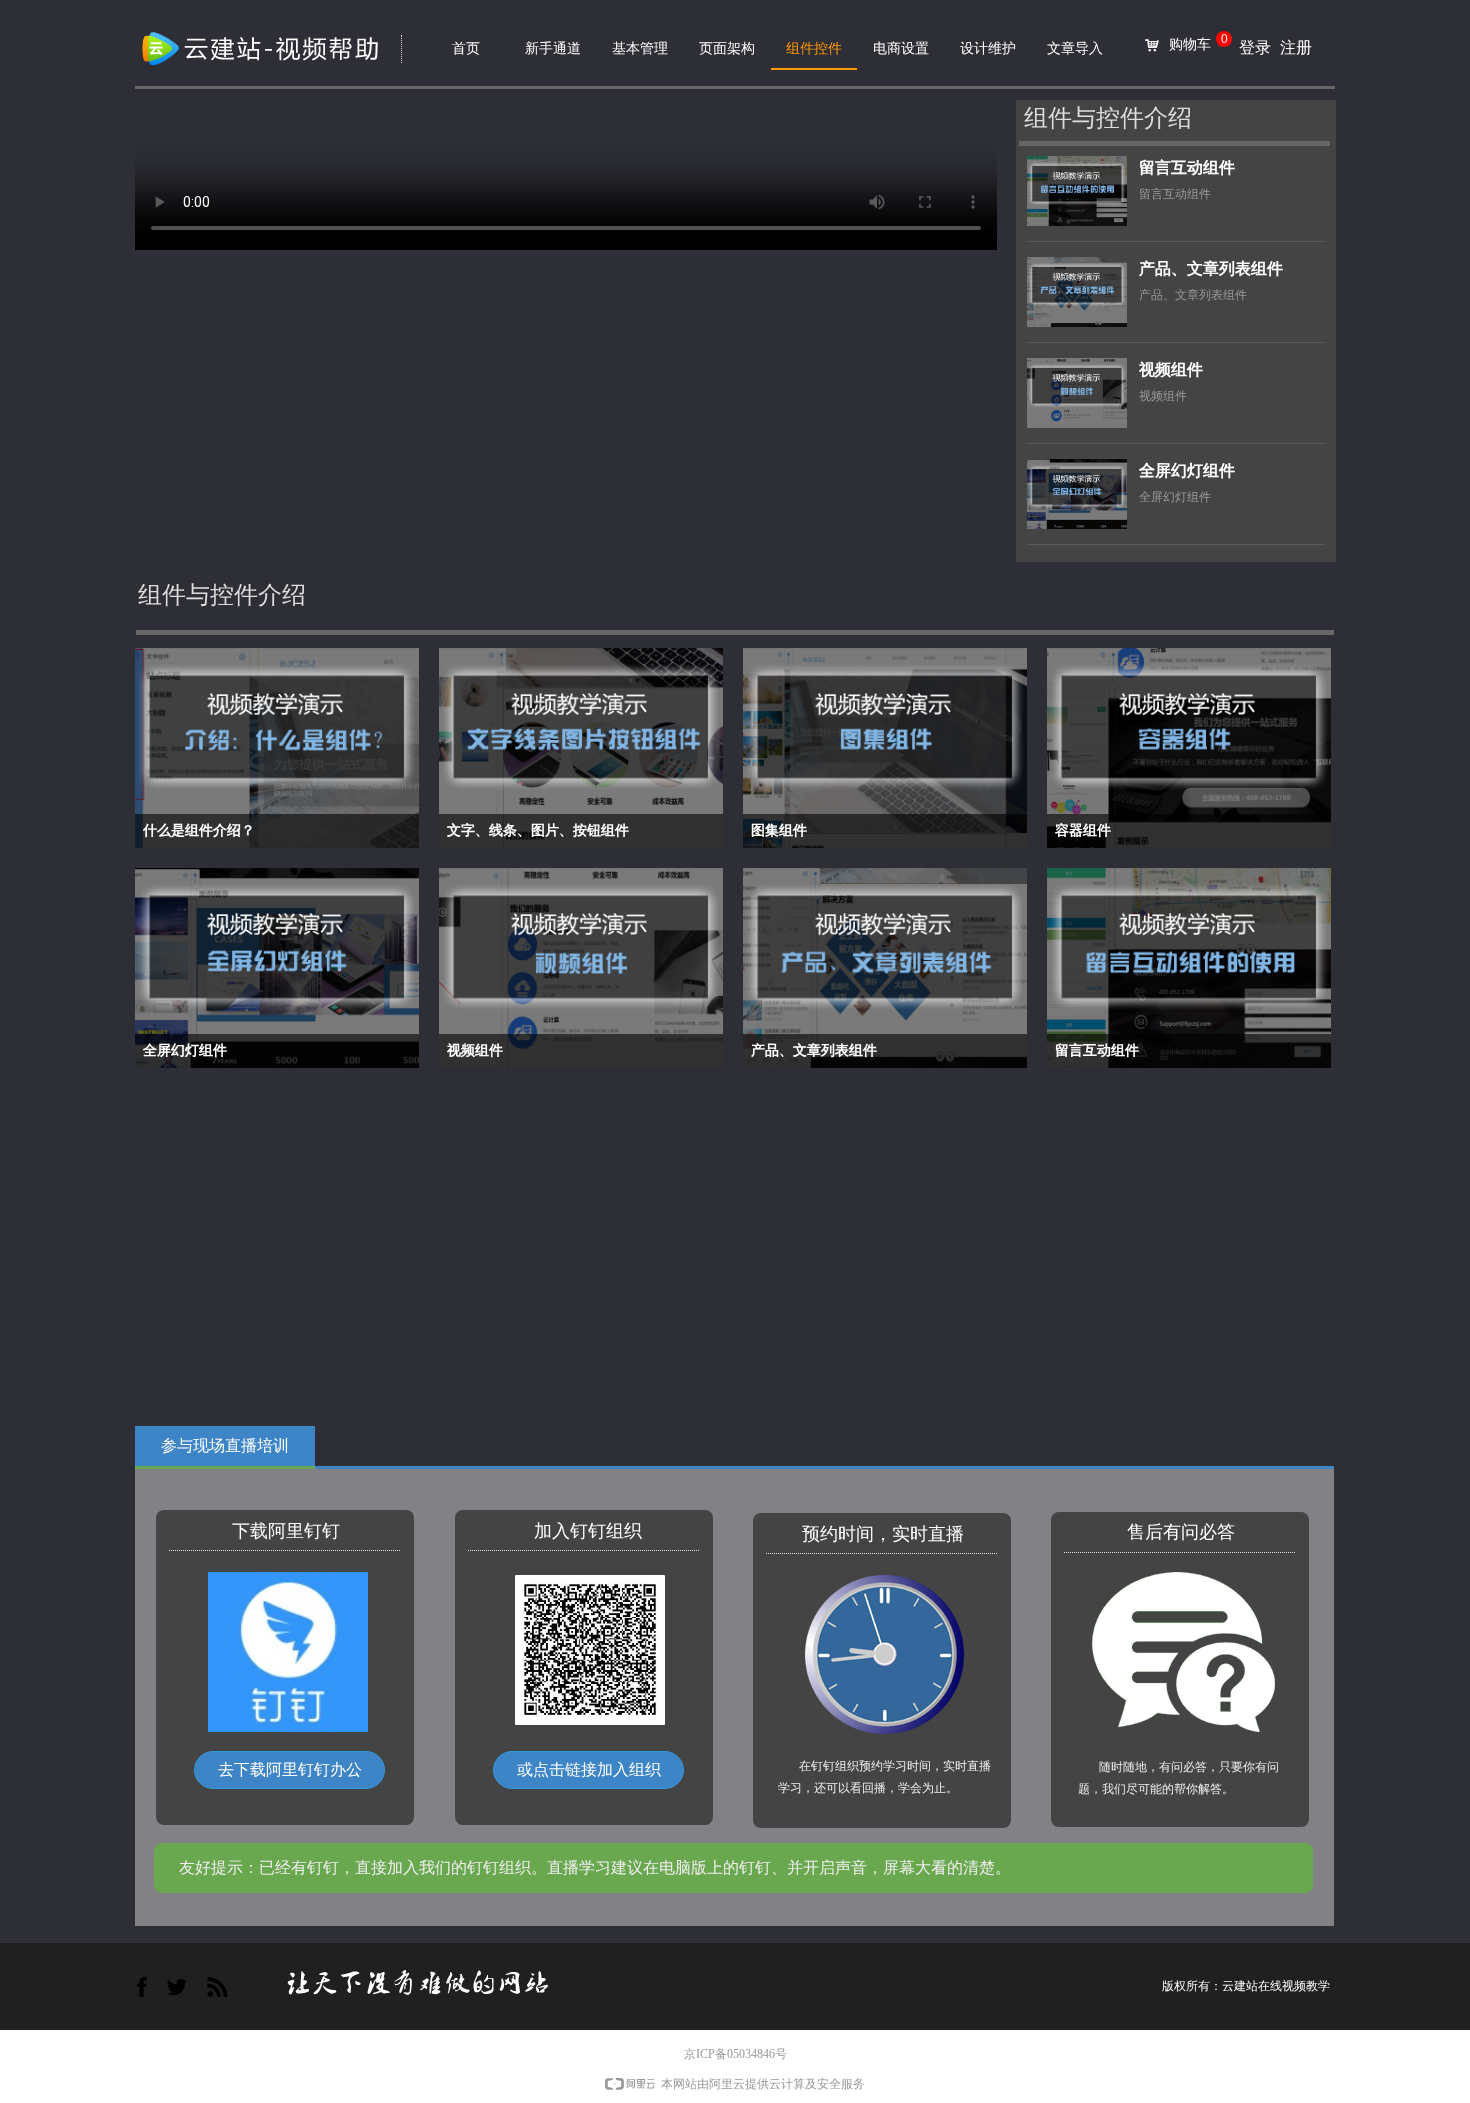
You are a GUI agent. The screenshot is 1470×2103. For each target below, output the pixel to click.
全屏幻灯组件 (1187, 470)
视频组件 (1171, 369)
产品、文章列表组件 (1211, 268)
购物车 (1190, 45)
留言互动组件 (1187, 167)
